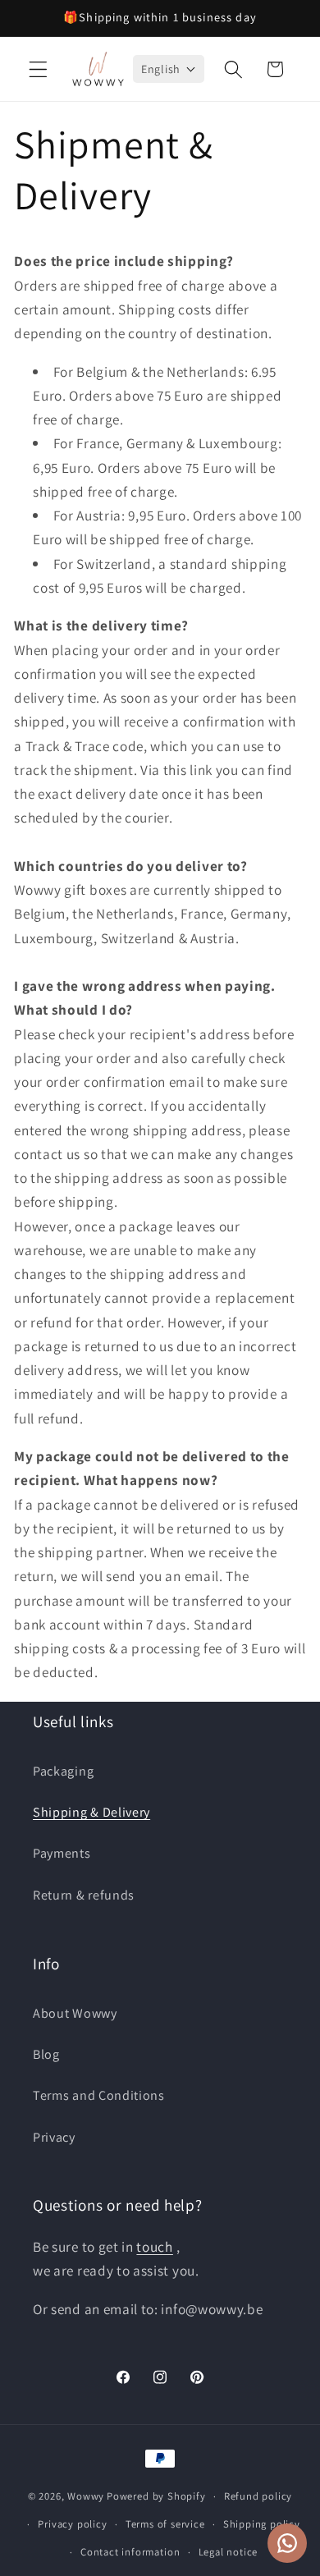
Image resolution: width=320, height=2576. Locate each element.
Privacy (54, 2137)
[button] (38, 69)
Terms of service (165, 2524)
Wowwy (86, 2496)
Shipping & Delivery (91, 1812)
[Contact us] (287, 2543)
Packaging (63, 1771)
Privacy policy (72, 2524)
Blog (46, 2054)
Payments (62, 1853)
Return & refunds (84, 1895)
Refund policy (258, 2496)
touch (154, 2246)
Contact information (130, 2552)
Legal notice (229, 2552)
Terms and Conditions (99, 2095)
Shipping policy (262, 2524)
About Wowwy (75, 2013)
